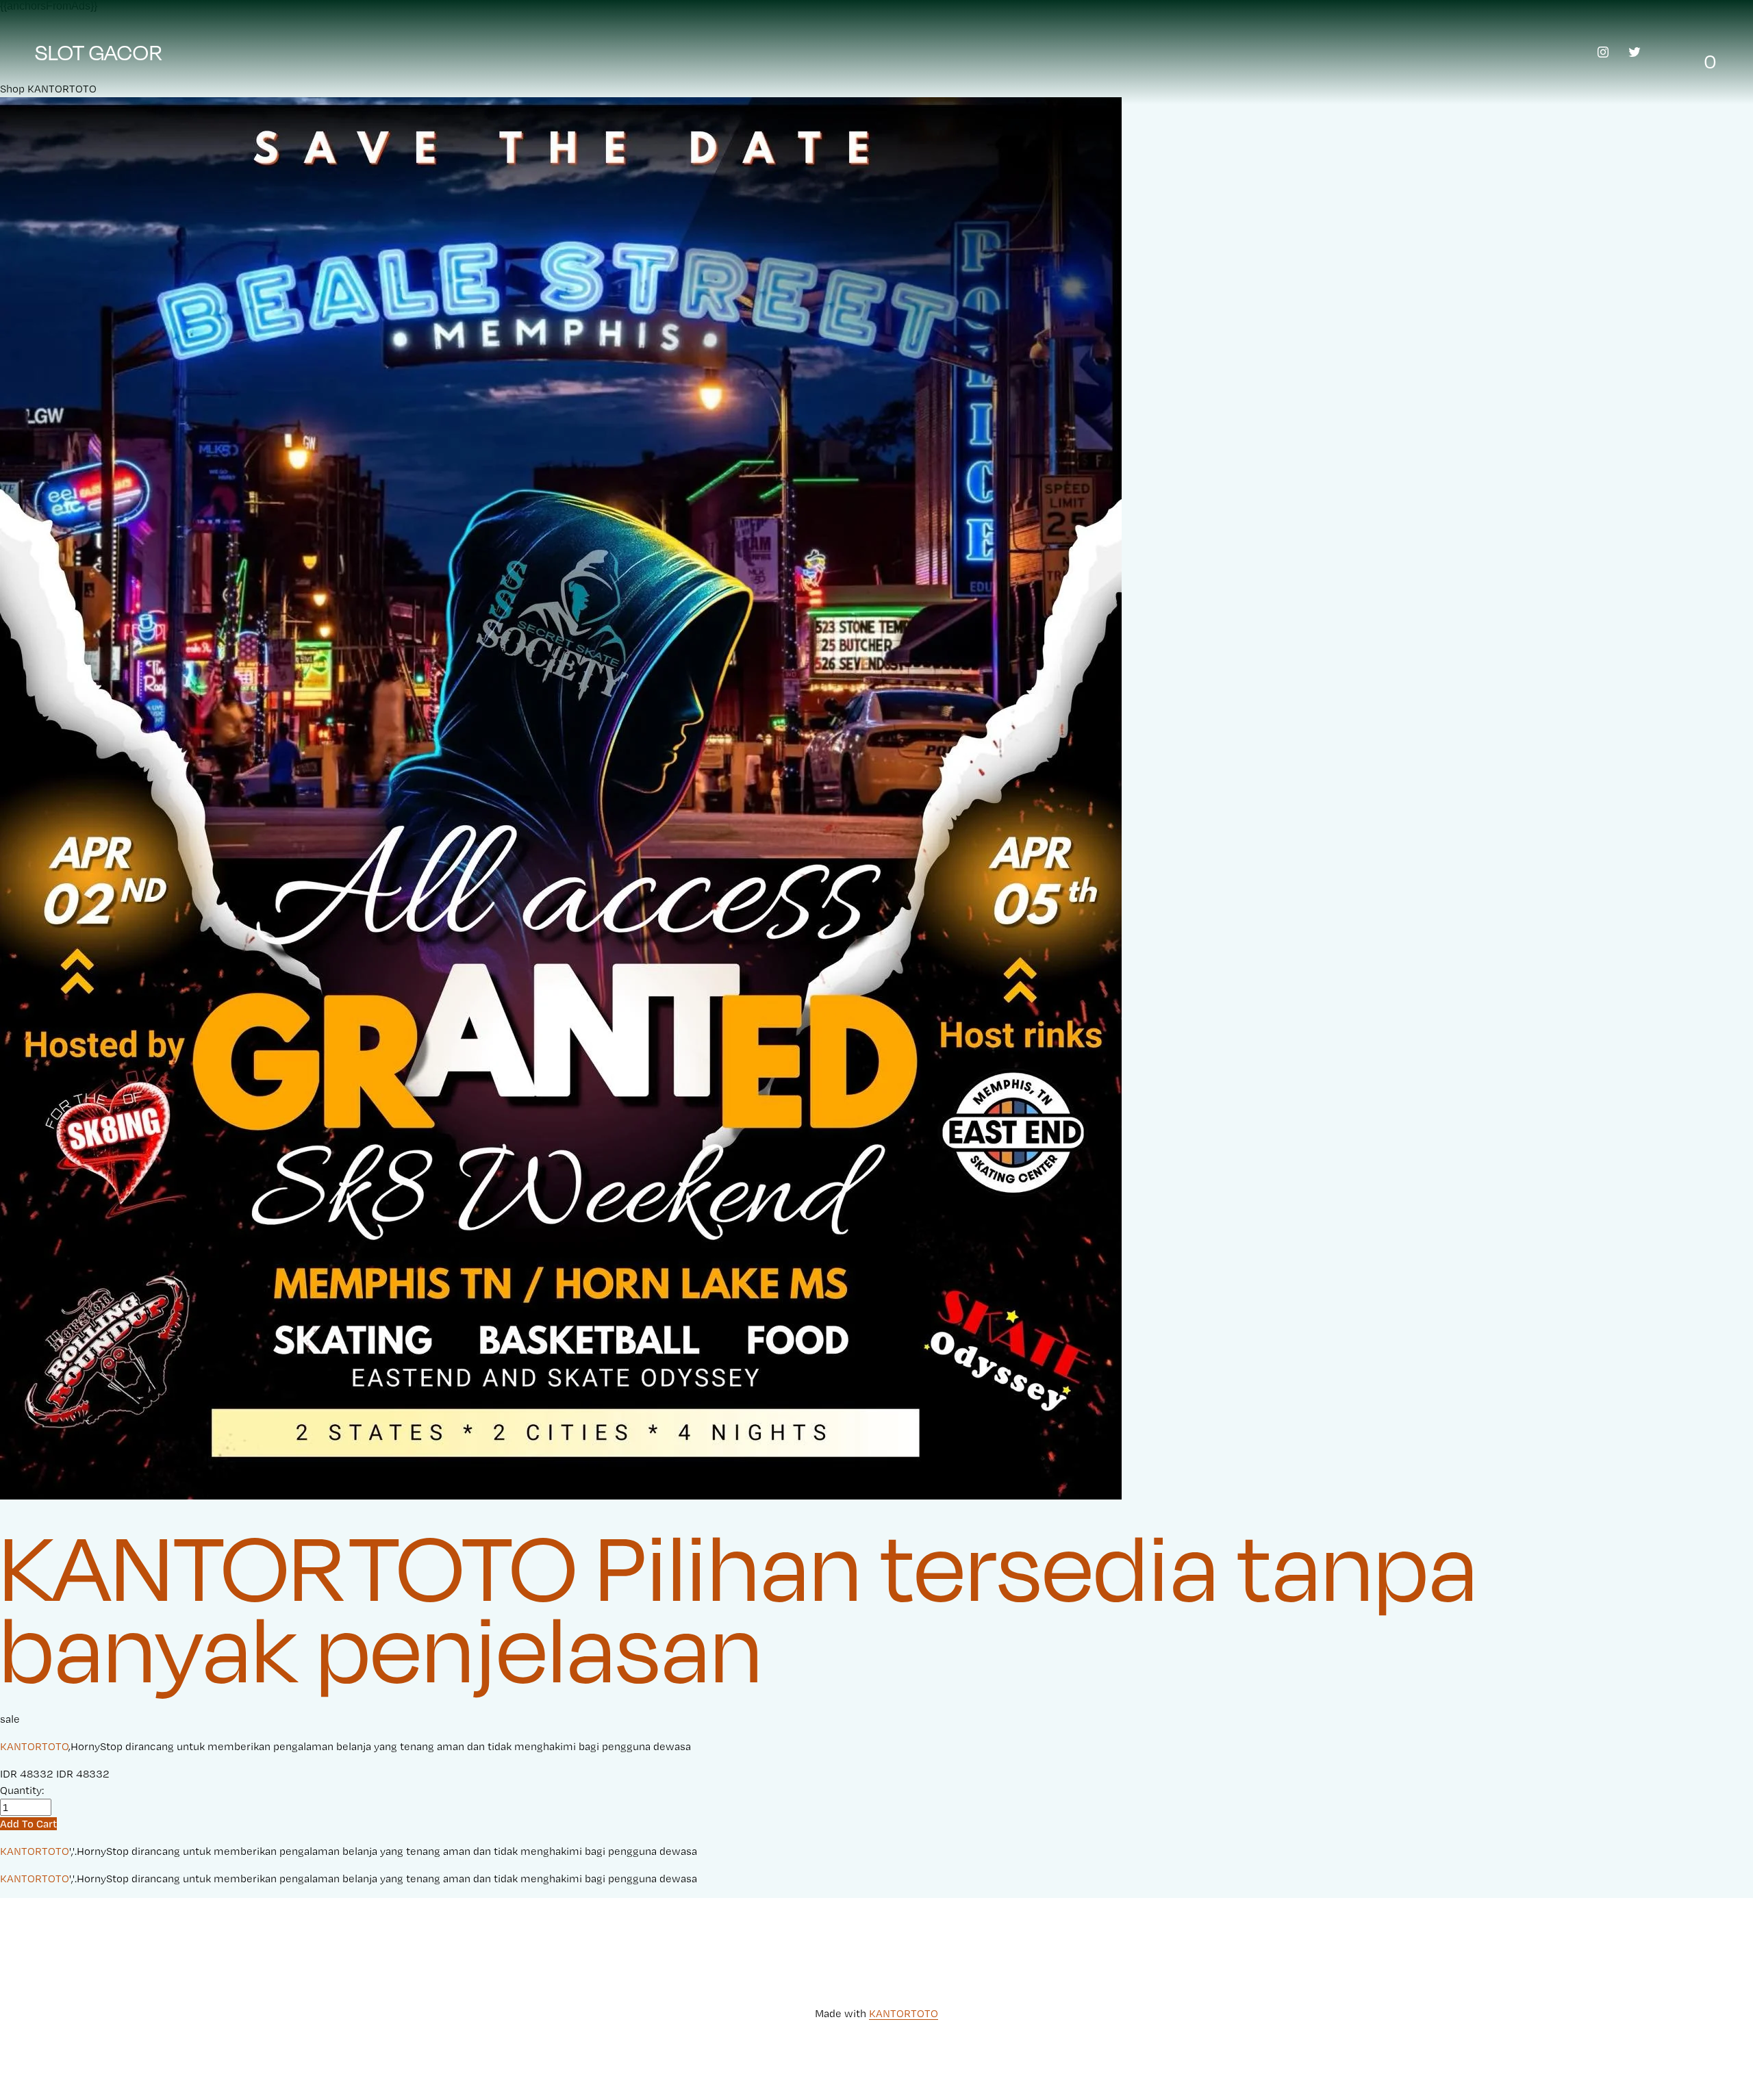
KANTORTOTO (34, 1746)
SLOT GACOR (99, 52)
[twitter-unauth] (1635, 52)
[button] (28, 1824)
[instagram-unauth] (1603, 52)
